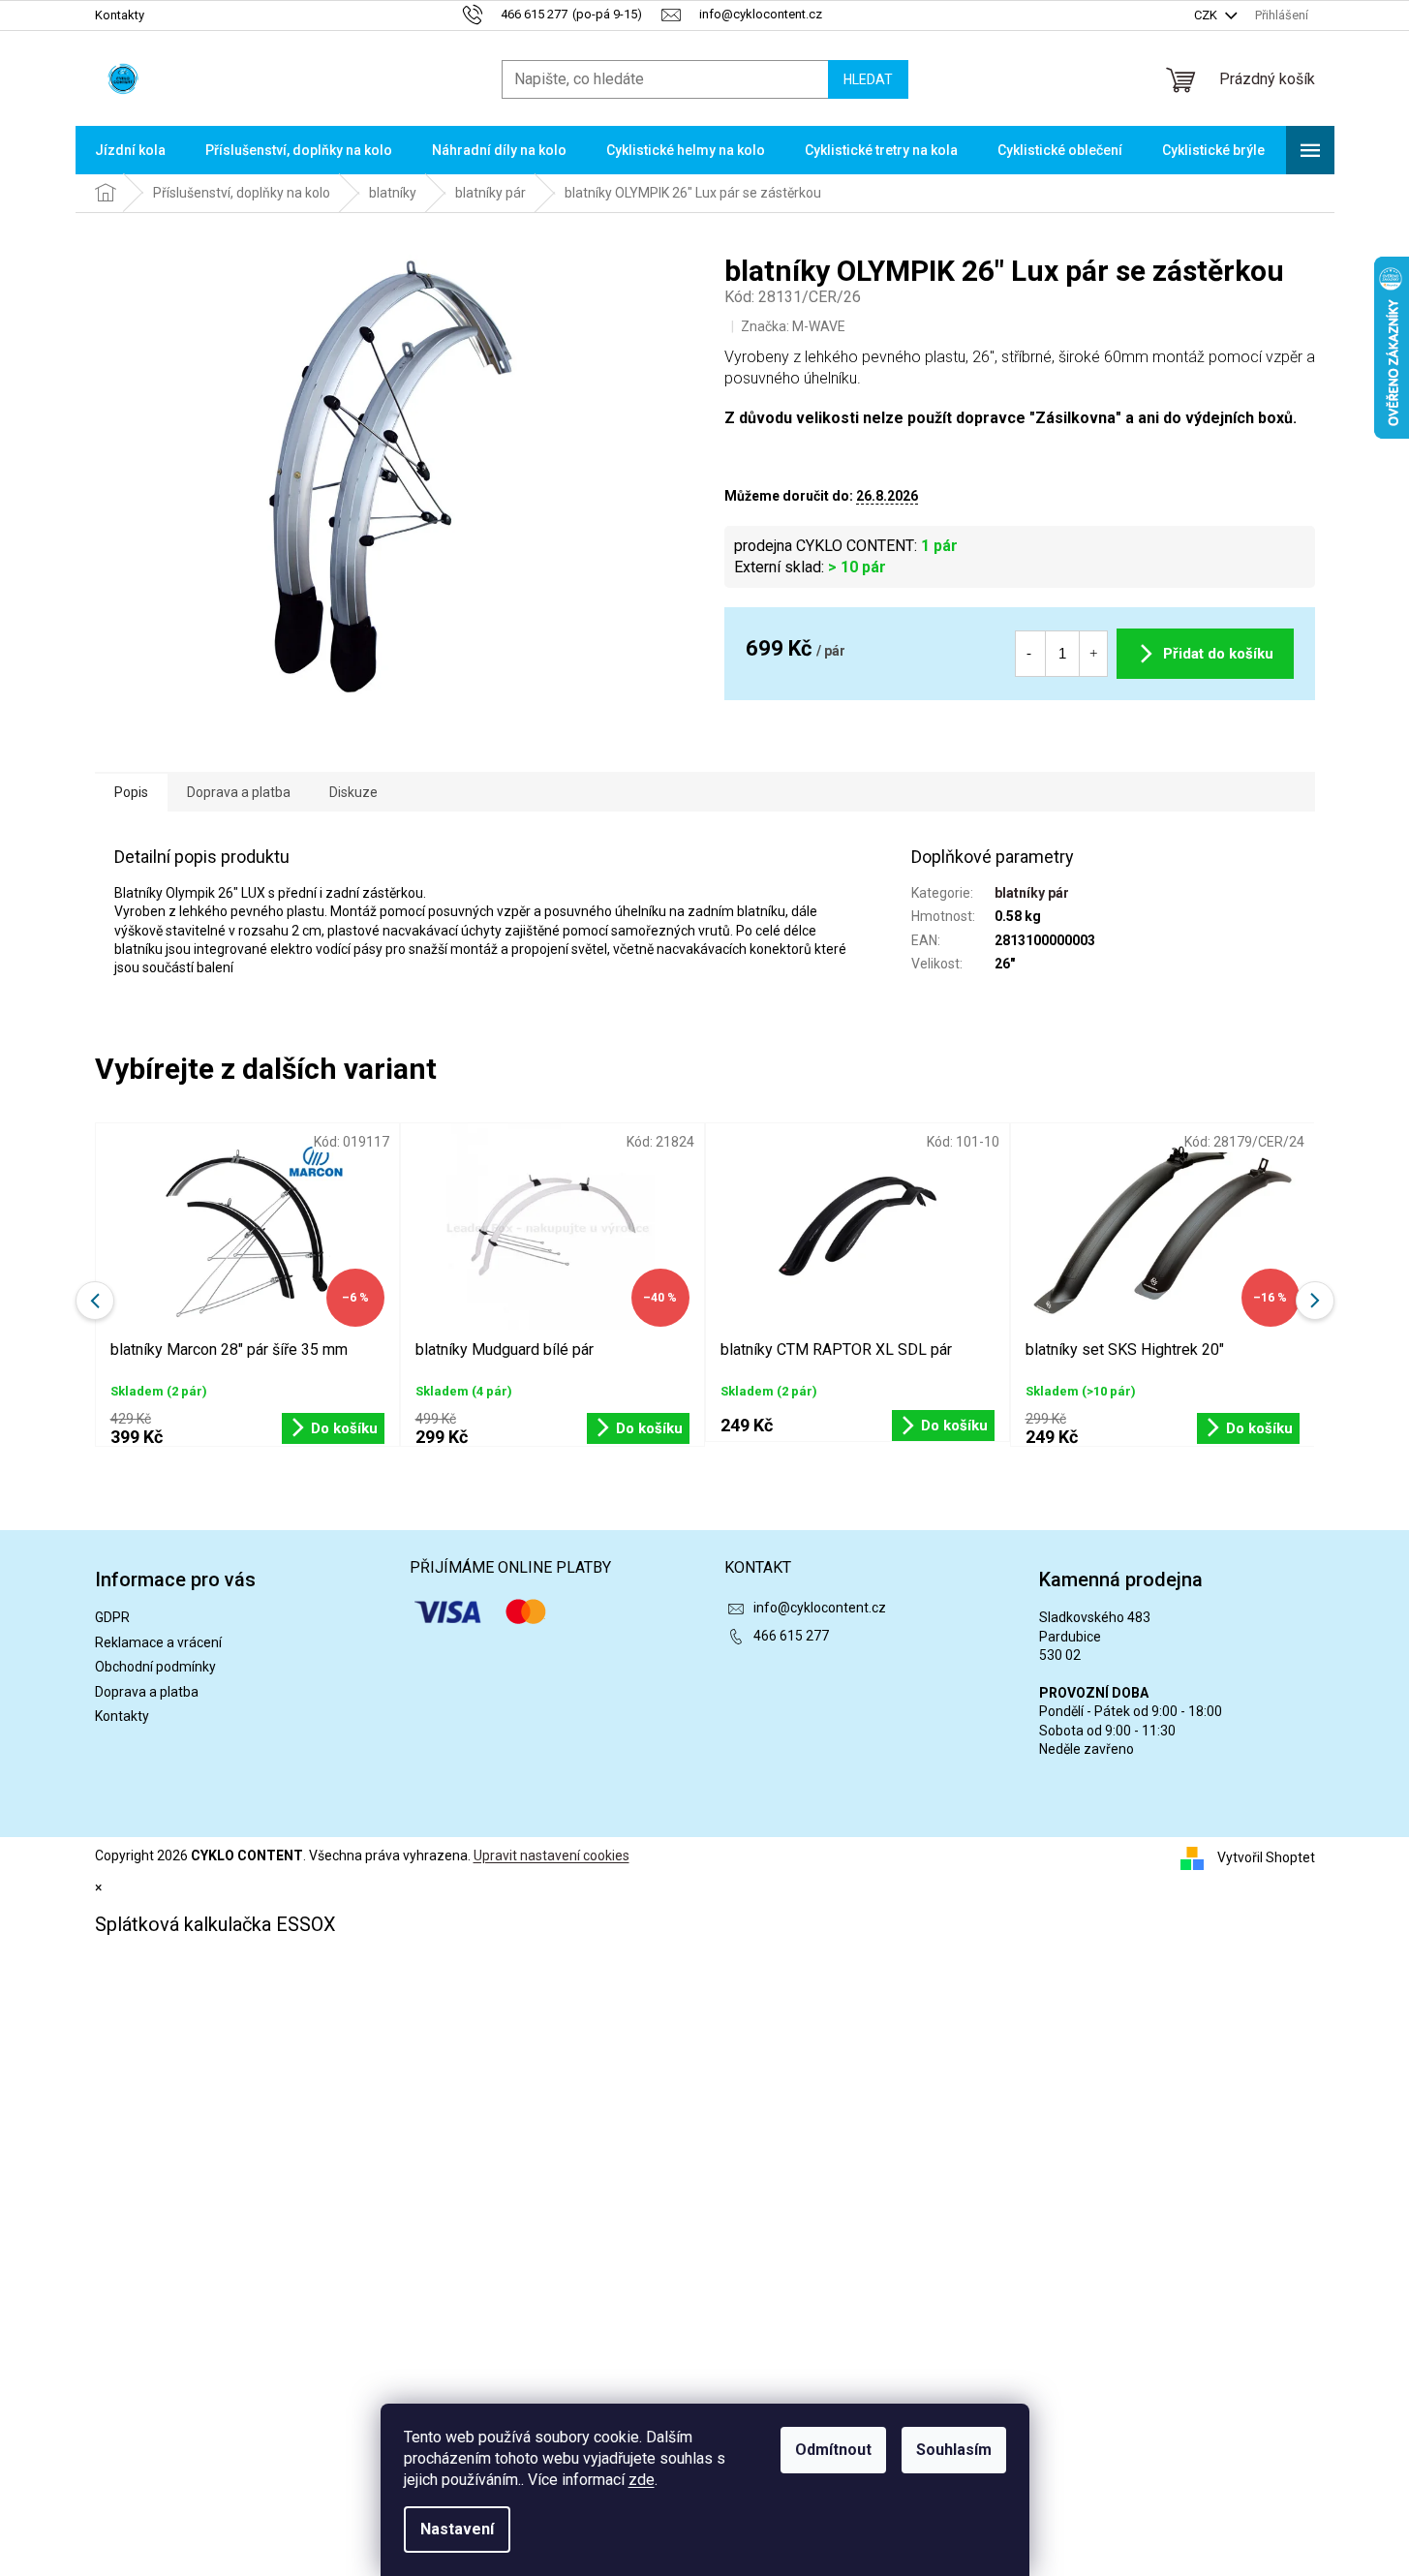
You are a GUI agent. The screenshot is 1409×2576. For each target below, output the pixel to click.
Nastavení (457, 2529)
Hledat (868, 79)
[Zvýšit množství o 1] (1093, 654)
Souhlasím (954, 2450)
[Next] (1315, 1301)
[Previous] (95, 1301)
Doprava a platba (147, 1692)
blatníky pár (1032, 893)
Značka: (793, 326)
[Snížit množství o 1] (1029, 654)
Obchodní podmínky (155, 1667)
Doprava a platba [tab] (239, 792)
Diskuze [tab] (353, 792)
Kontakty (120, 15)
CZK (1207, 15)
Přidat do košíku (1218, 654)
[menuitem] (130, 150)
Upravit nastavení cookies (551, 1855)
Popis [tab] (131, 792)
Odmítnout (833, 2450)
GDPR (112, 1617)
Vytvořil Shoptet (1266, 1857)
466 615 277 (791, 1636)
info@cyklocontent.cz (820, 1608)
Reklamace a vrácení (158, 1642)
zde (642, 2480)
